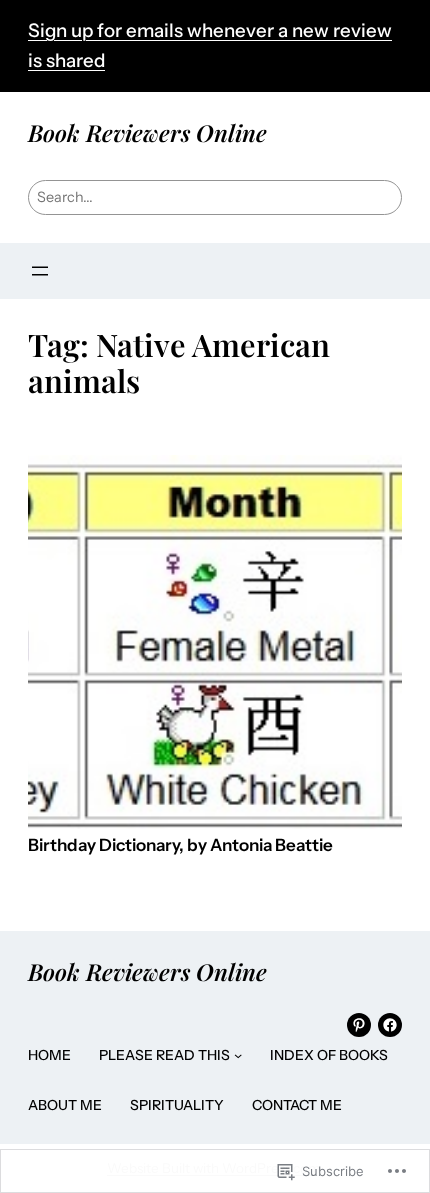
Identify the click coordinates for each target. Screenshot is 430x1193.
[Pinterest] (359, 1025)
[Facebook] (390, 1025)
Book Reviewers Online (147, 132)
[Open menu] (40, 271)
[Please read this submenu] (238, 1055)
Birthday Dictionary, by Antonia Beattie (180, 845)
